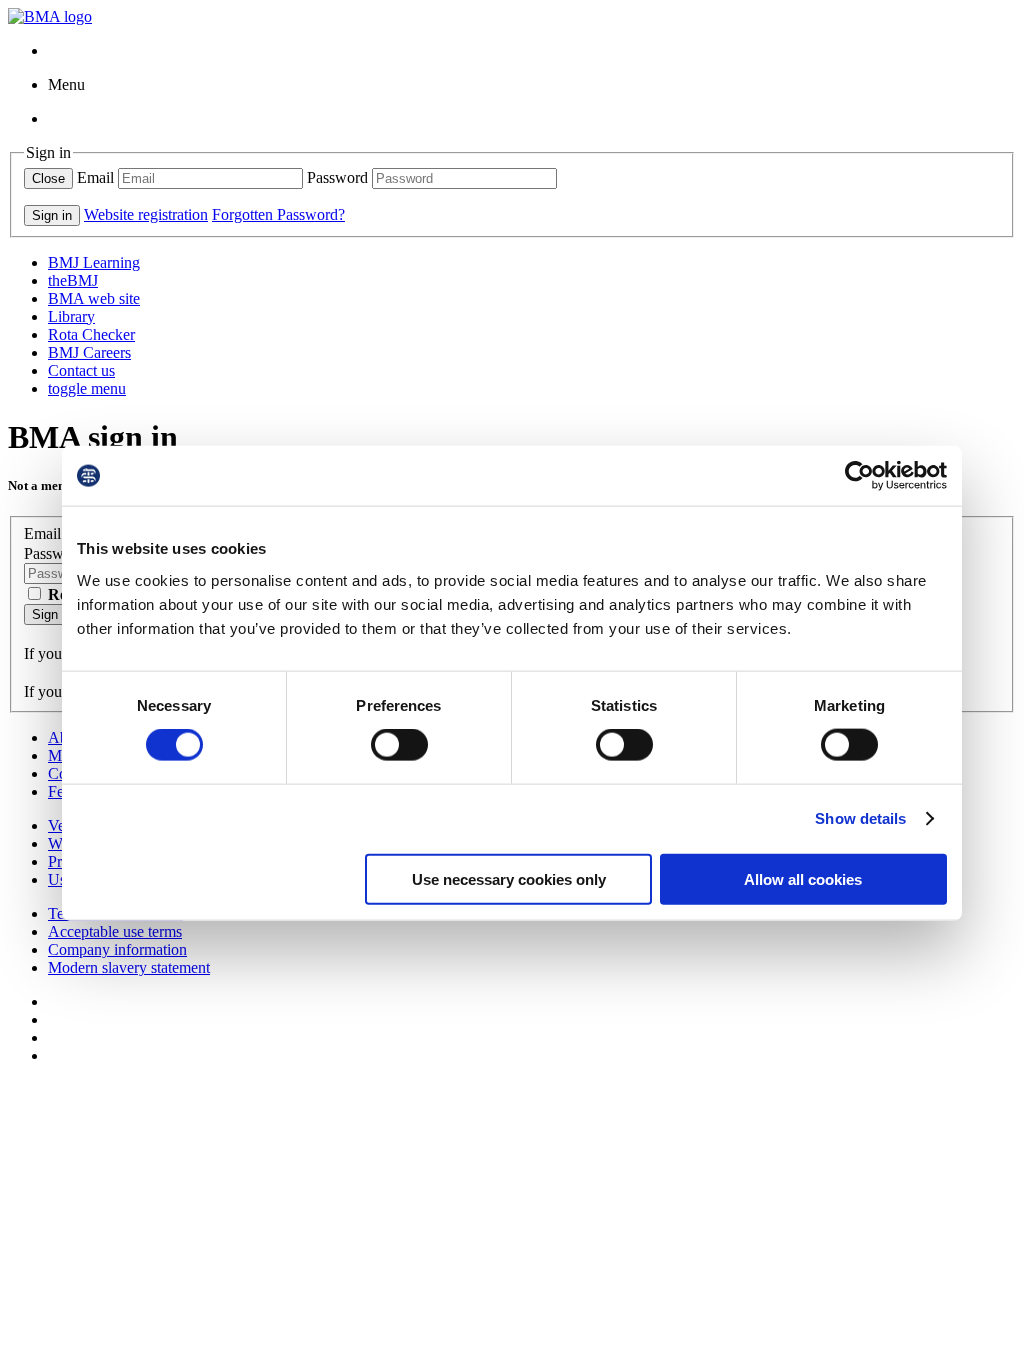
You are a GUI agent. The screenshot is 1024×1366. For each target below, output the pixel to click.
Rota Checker (91, 334)
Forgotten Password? (278, 214)
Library (71, 316)
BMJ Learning (94, 262)
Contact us (81, 370)
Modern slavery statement (129, 967)
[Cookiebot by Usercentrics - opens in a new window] (859, 476)
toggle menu (87, 388)
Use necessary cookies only (509, 878)
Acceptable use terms (115, 931)
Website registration (146, 214)
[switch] (399, 745)
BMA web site (94, 298)
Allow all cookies (803, 878)
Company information (117, 949)
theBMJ (73, 280)
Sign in (52, 614)
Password (337, 177)
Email (95, 177)
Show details (860, 818)
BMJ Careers (89, 352)
